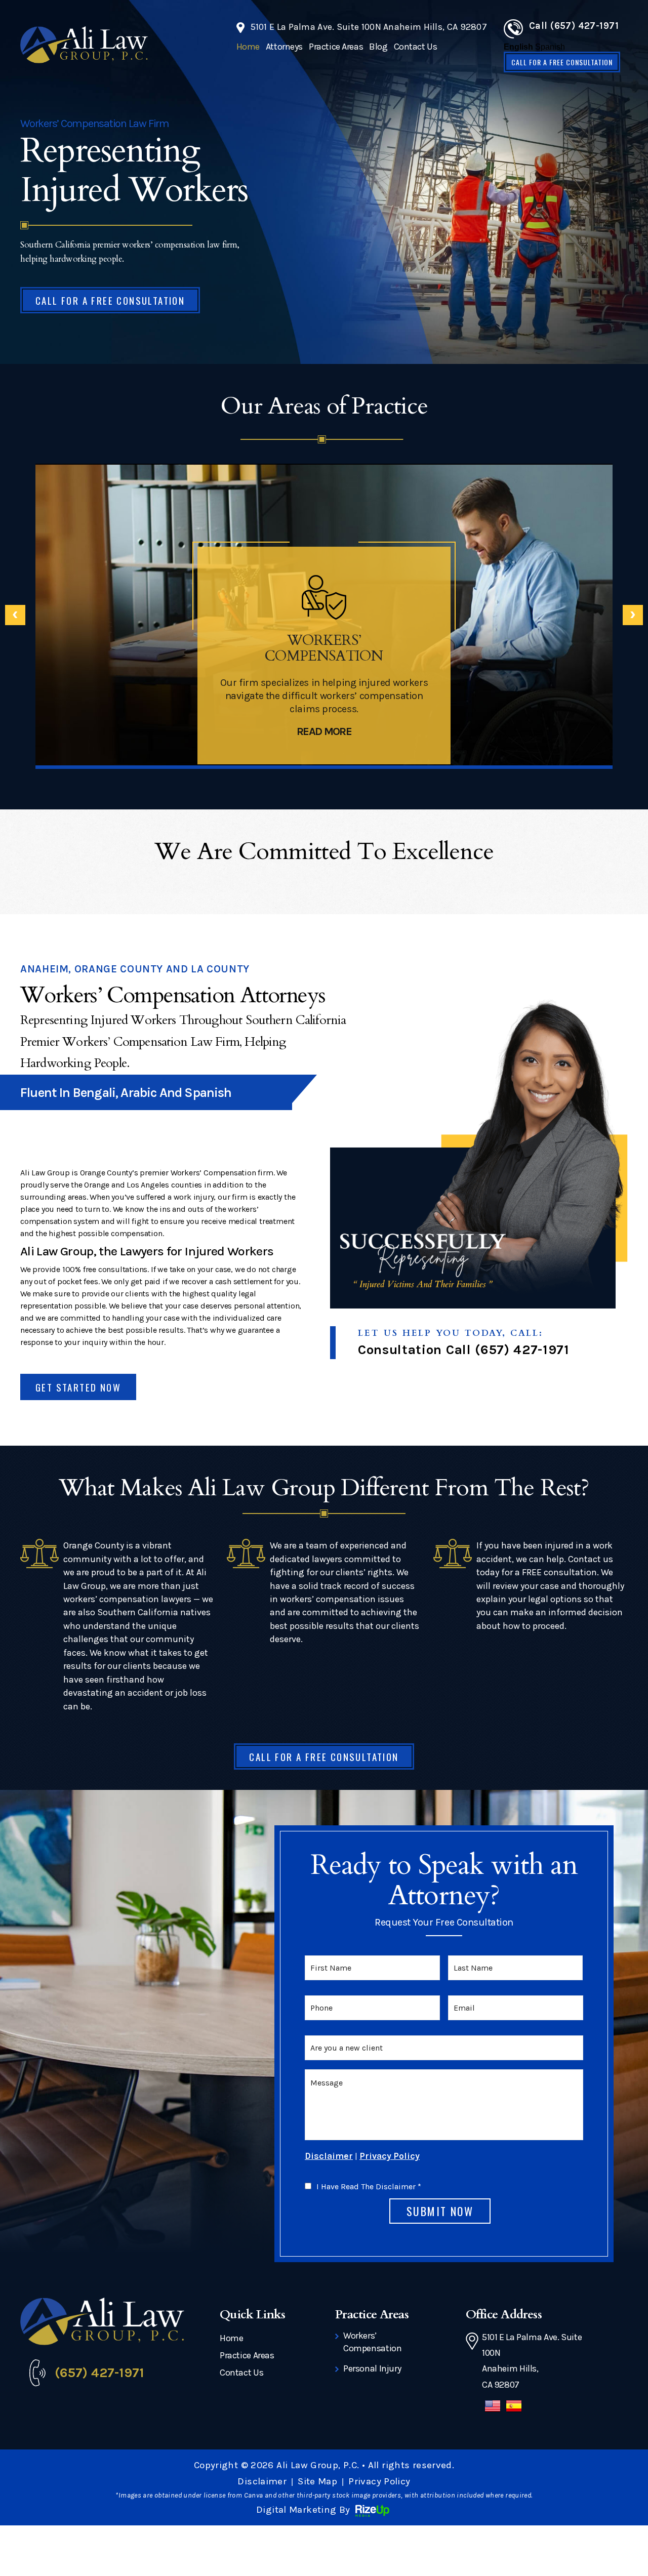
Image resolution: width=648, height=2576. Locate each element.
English (518, 47)
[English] (493, 2411)
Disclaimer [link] (262, 2481)
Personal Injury (372, 2368)
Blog (378, 47)
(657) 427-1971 (522, 1350)
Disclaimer (329, 2156)
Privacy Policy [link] (379, 2481)
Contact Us (416, 47)
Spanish (550, 47)
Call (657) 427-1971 (574, 26)
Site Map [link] (317, 2481)
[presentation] (15, 615)
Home (248, 47)
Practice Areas (336, 47)
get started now (78, 1387)
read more (324, 731)
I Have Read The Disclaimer (369, 2187)
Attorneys (284, 47)
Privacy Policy (390, 2156)
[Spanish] (514, 2411)
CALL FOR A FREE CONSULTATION (562, 62)
